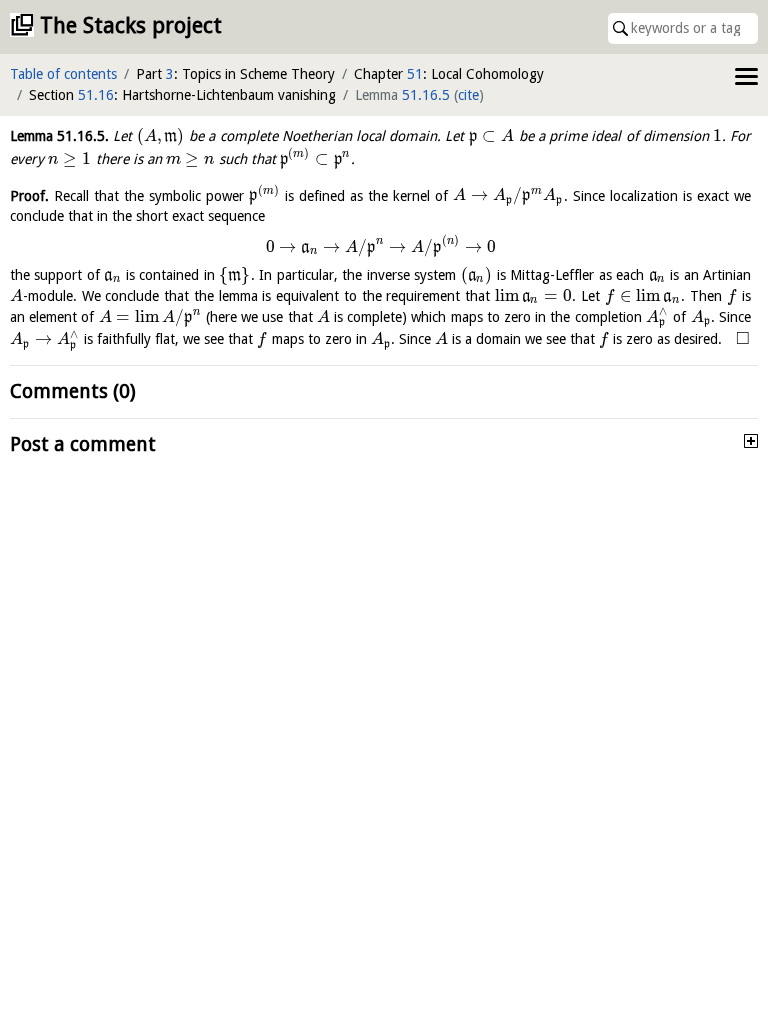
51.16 (96, 95)
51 (415, 74)
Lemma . (59, 136)
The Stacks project (131, 25)
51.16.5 (426, 95)
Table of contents (63, 74)
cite (468, 95)
